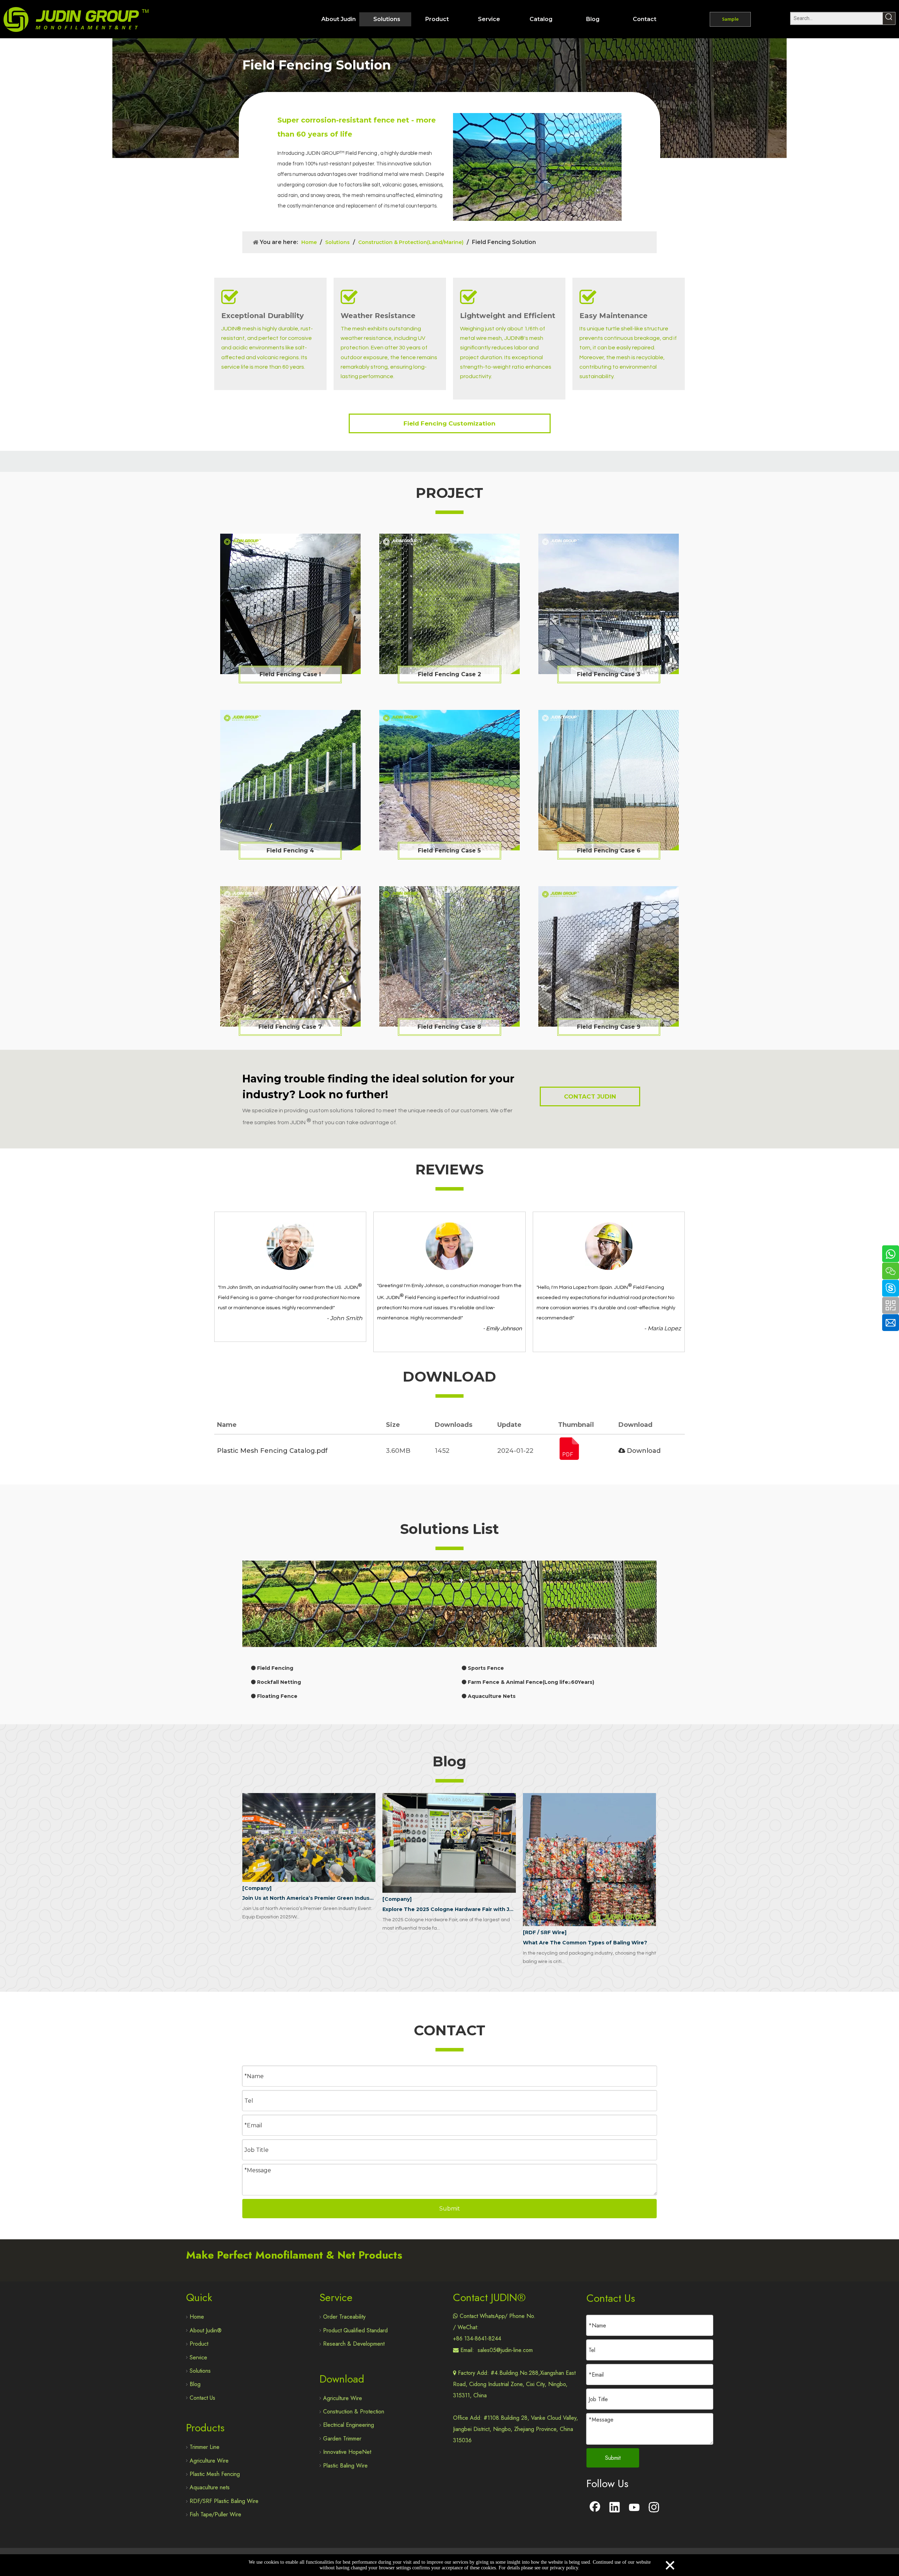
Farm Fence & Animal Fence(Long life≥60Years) (530, 1682)
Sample (730, 19)
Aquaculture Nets (491, 1696)
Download (643, 1451)
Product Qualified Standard (355, 2330)
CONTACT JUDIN (590, 1096)
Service (198, 2357)
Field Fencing (274, 1668)
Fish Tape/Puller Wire (215, 2514)
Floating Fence (277, 1696)
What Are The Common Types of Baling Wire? (585, 1943)
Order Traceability (344, 2317)
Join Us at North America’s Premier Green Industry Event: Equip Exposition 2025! (309, 1898)
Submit (450, 2209)
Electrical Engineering (349, 2425)
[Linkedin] (615, 2508)
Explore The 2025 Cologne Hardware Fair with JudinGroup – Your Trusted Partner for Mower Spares (449, 1909)
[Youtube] (634, 2508)
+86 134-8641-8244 (477, 2338)
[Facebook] (595, 2508)
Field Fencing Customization (449, 423)
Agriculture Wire (209, 2461)
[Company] (257, 1888)
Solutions (200, 2371)
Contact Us (202, 2398)
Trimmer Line (205, 2447)
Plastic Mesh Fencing (215, 2474)
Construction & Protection (354, 2412)
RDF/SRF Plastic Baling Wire (224, 2501)
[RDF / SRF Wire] (545, 1932)
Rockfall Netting (278, 1682)
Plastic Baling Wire (345, 2466)
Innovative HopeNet (347, 2452)
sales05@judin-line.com (505, 2350)
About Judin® (206, 2330)
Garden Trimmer (342, 2439)
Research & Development (354, 2344)
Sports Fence (485, 1668)
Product (199, 2344)
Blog (195, 2384)
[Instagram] (654, 2508)
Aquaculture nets (210, 2487)
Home (197, 2317)
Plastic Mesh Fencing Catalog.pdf (272, 1451)
